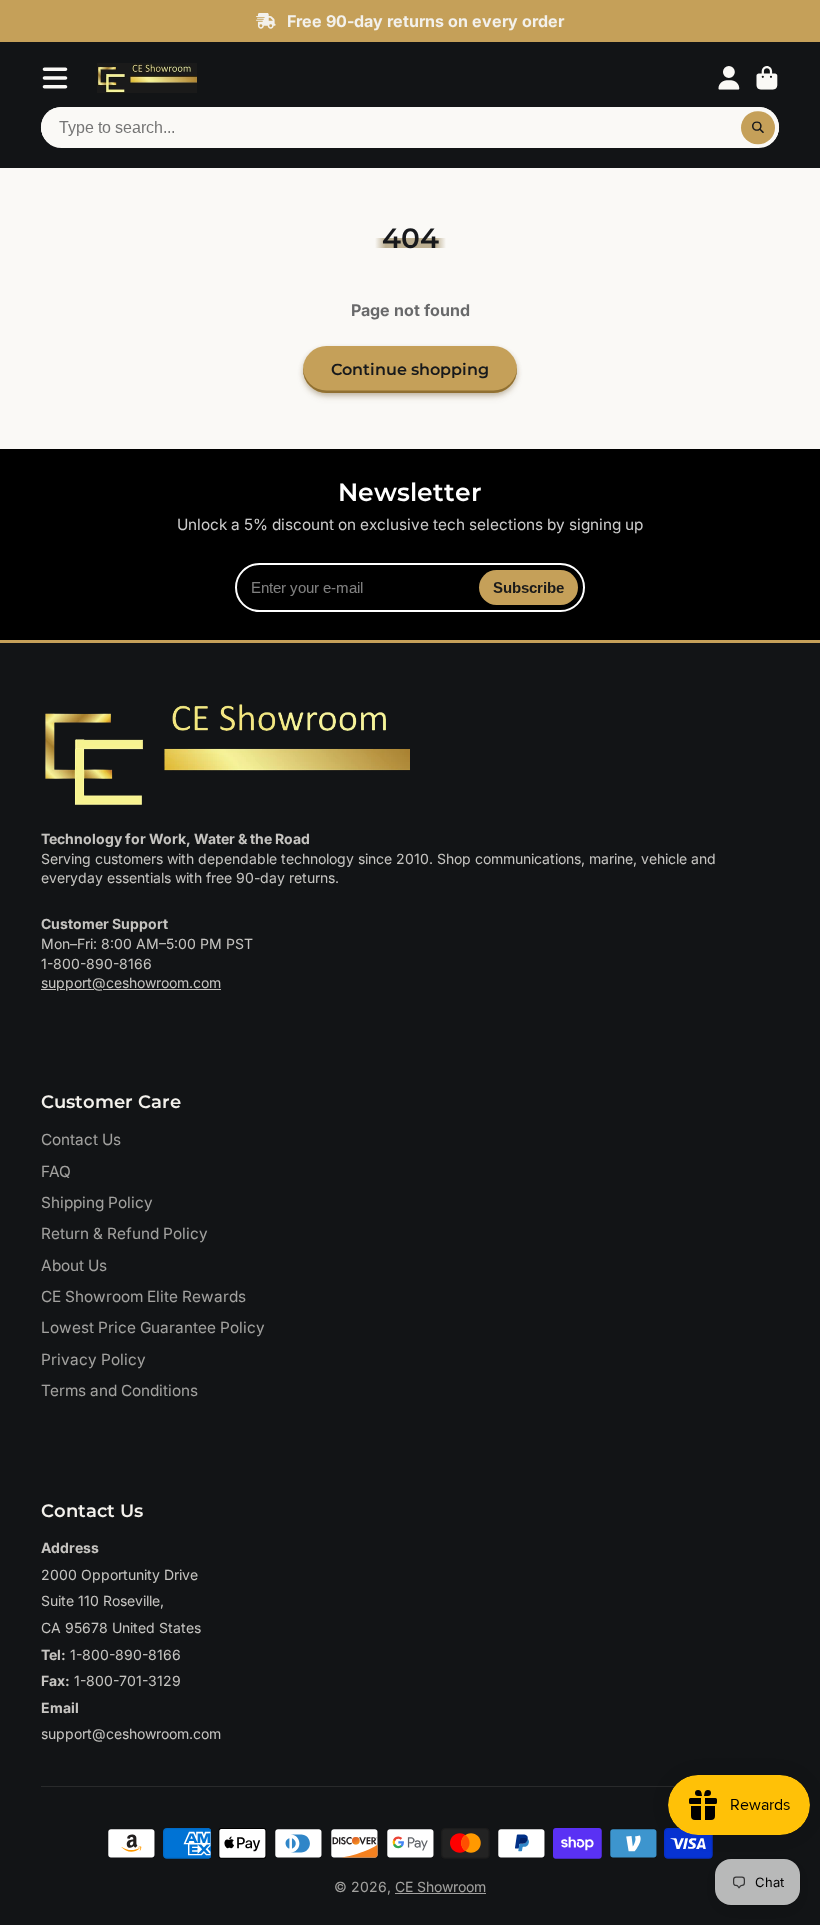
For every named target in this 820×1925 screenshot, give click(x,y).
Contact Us (81, 1139)
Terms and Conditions (119, 1390)
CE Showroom (440, 1886)
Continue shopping (410, 369)
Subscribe (528, 587)
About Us (74, 1265)
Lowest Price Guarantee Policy (153, 1327)
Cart (767, 78)
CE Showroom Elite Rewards (143, 1296)
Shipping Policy (97, 1202)
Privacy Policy (93, 1359)
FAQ (56, 1171)
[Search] (758, 128)
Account (729, 78)
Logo (147, 78)
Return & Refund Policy (124, 1233)
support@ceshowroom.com (131, 982)
